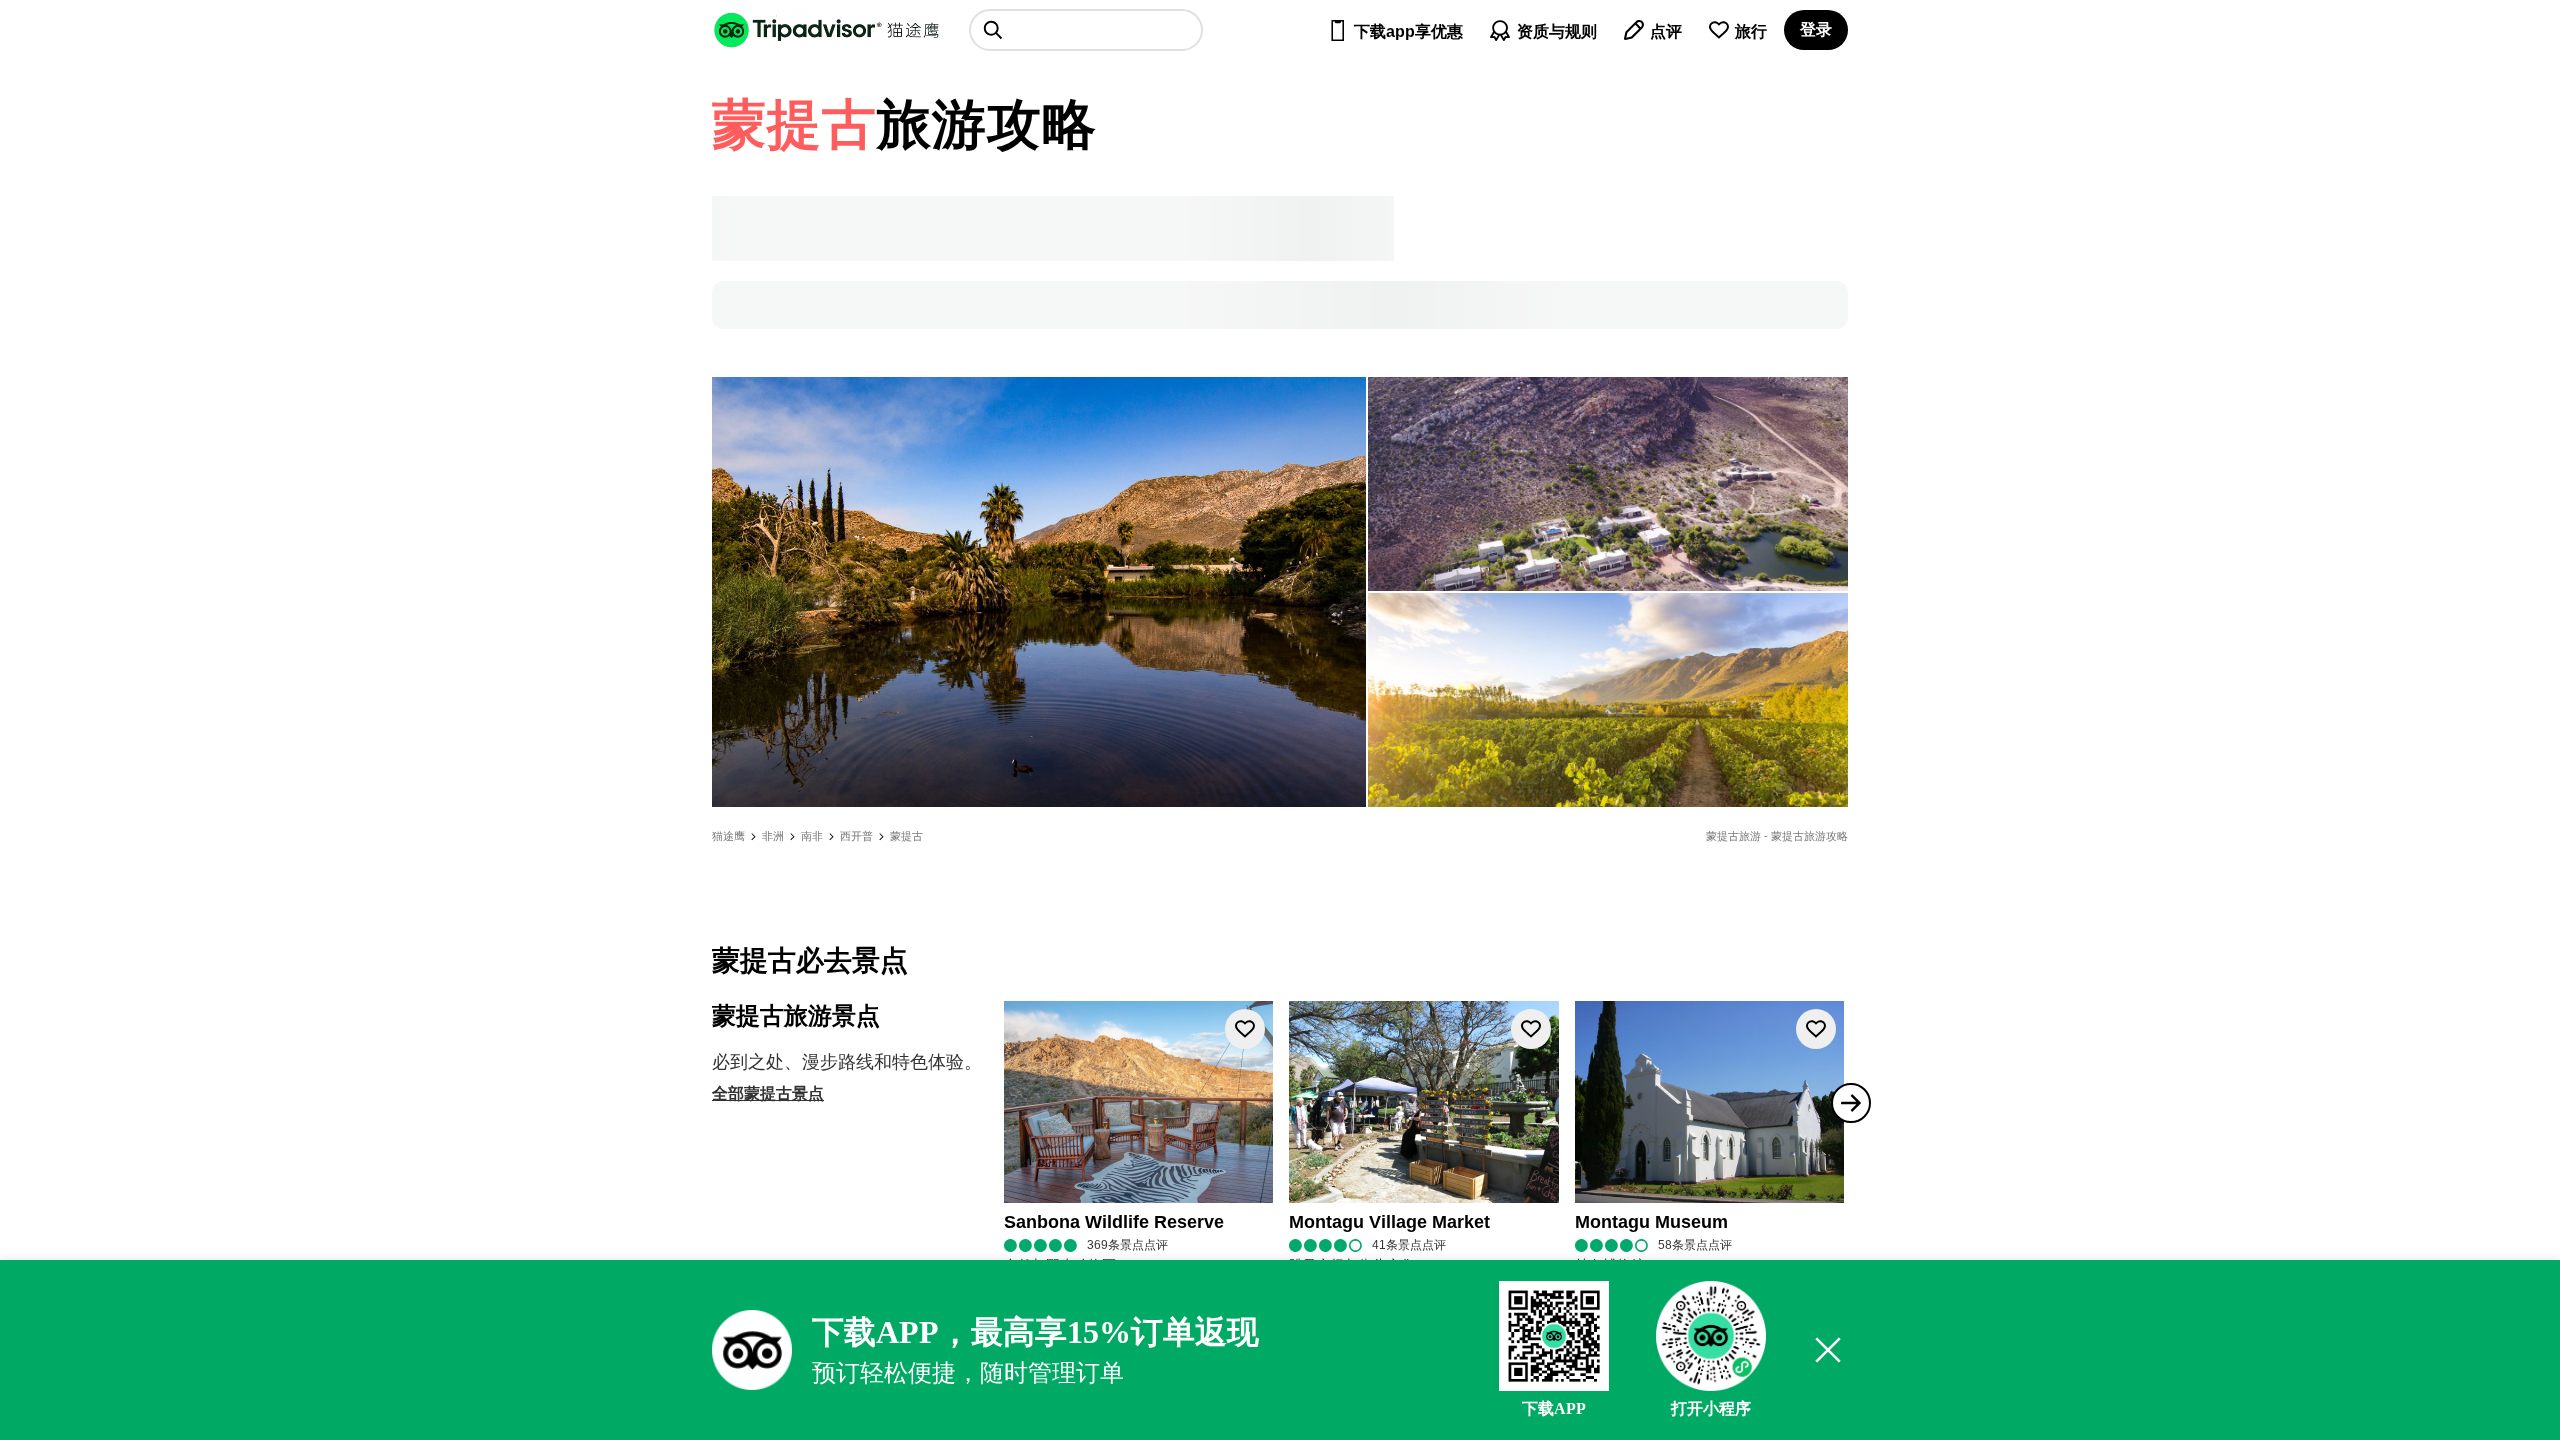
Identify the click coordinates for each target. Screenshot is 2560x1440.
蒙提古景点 (784, 1093)
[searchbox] (1086, 30)
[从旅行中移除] (1245, 1029)
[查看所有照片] (1039, 592)
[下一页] (1851, 1103)
